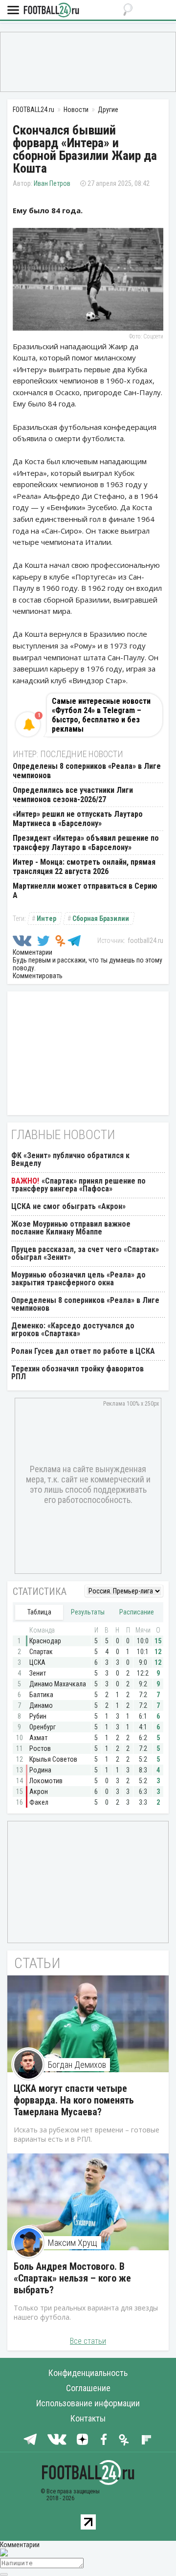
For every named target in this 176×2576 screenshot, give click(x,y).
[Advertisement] (88, 61)
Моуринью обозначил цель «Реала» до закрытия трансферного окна (78, 1279)
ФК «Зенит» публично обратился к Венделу (70, 1159)
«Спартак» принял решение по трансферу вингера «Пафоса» (78, 1185)
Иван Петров (52, 183)
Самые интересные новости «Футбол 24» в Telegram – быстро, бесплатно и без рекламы (101, 715)
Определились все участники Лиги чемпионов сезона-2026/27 (73, 795)
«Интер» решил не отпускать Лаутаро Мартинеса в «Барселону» (78, 819)
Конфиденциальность (88, 2373)
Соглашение (88, 2388)
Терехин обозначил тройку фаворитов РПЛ (77, 1373)
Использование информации (88, 2403)
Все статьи (88, 2341)
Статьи (37, 1963)
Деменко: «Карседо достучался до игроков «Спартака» (73, 1330)
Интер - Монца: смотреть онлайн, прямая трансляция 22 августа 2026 (84, 867)
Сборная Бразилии (101, 918)
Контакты (88, 2418)
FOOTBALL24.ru (51, 11)
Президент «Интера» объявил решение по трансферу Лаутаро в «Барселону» (86, 843)
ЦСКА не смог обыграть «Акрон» (68, 1206)
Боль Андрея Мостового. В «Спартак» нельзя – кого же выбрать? (72, 2278)
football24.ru (145, 941)
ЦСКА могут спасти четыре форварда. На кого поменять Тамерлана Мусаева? (74, 2100)
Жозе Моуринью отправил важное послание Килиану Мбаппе (71, 1228)
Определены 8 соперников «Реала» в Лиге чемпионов (85, 1304)
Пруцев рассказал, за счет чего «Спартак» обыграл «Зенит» (85, 1253)
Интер (46, 918)
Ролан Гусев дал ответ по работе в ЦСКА (83, 1351)
